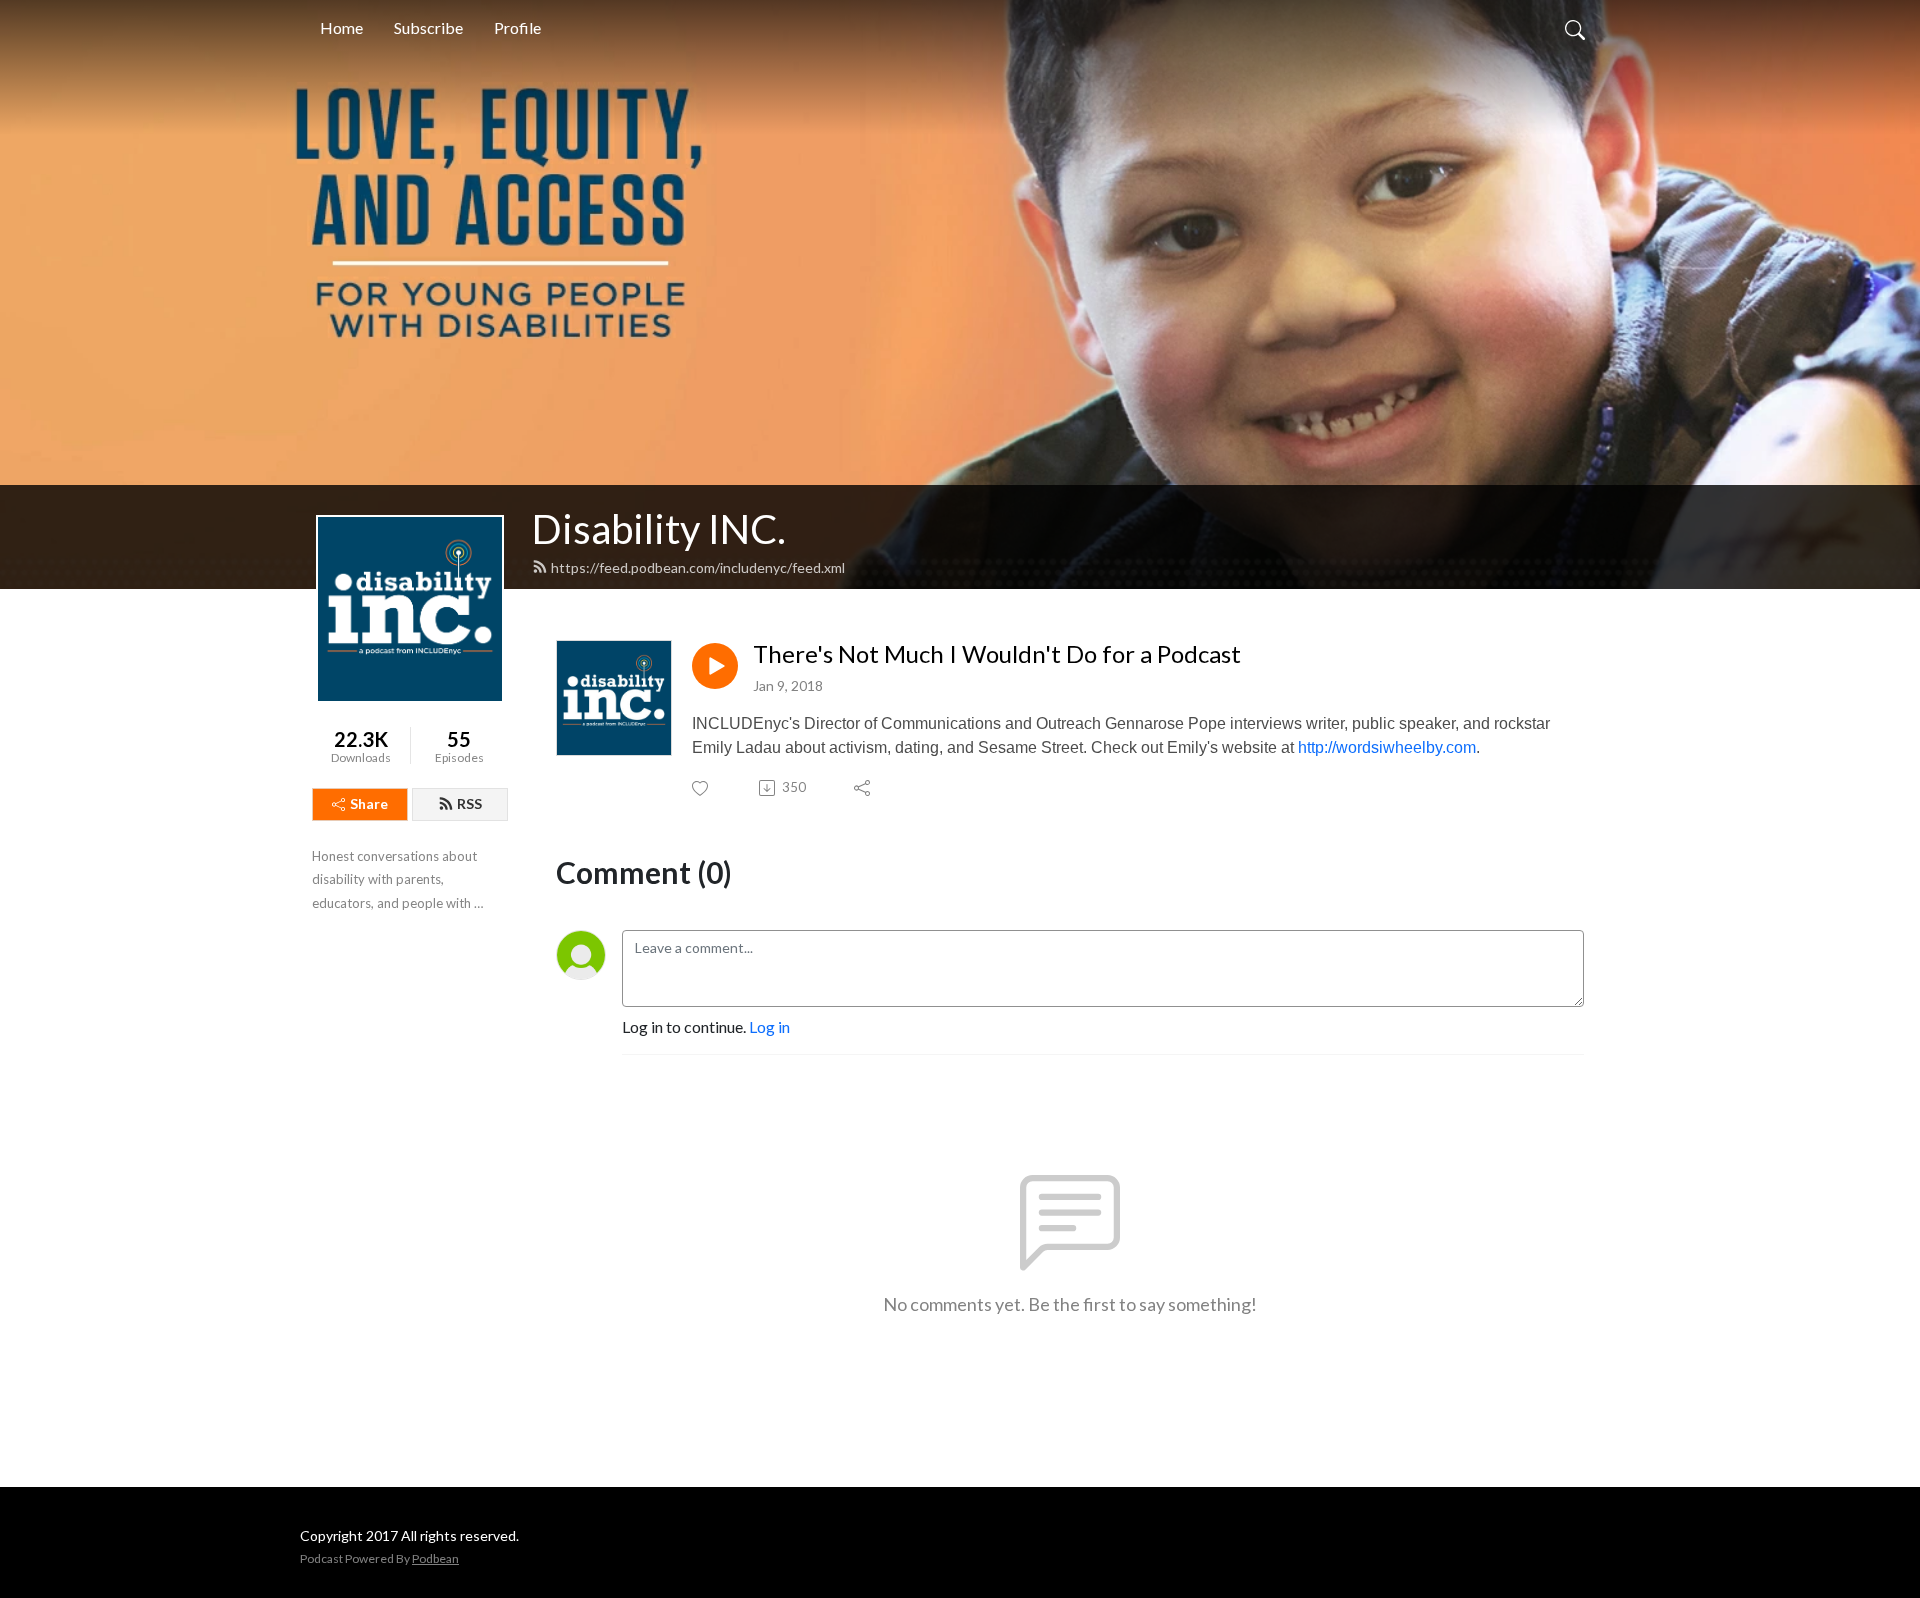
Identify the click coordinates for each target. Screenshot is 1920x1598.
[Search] (1575, 28)
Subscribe (428, 27)
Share (369, 803)
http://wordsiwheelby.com (1387, 747)
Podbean (435, 1558)
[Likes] (701, 788)
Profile (517, 27)
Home (341, 27)
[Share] (863, 788)
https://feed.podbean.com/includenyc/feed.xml (698, 567)
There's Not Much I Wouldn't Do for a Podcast (997, 654)
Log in (769, 1026)
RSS (469, 803)
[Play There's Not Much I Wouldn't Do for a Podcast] (715, 666)
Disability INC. (659, 529)
